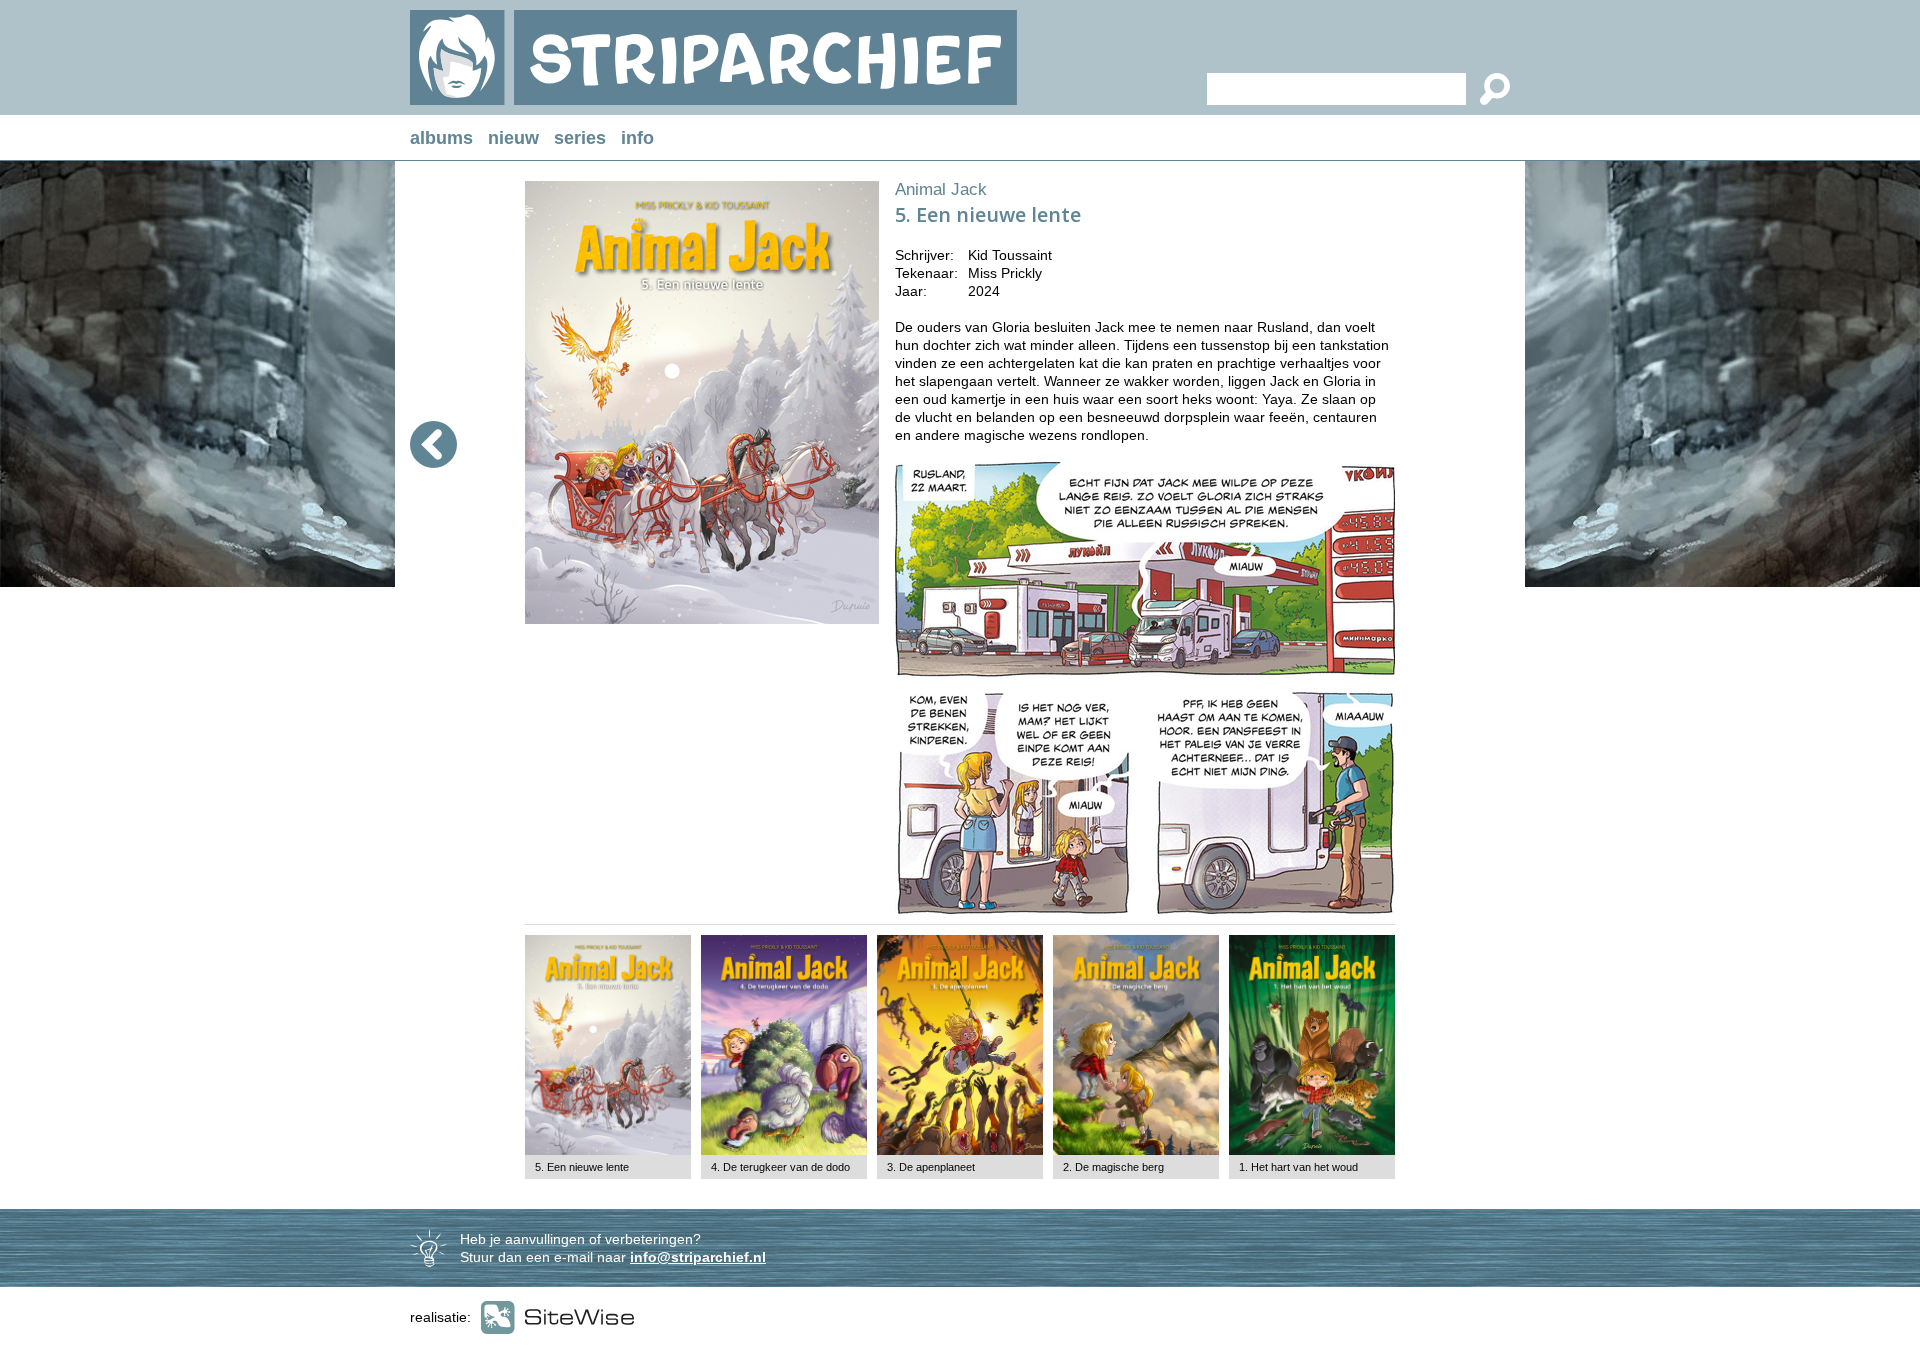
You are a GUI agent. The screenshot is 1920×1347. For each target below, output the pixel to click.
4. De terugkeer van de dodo (780, 1167)
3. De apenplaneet (931, 1167)
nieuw (513, 138)
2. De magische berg (1113, 1167)
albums (441, 138)
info (637, 138)
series (580, 138)
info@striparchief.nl (698, 1257)
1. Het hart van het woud (1298, 1167)
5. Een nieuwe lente (582, 1167)
